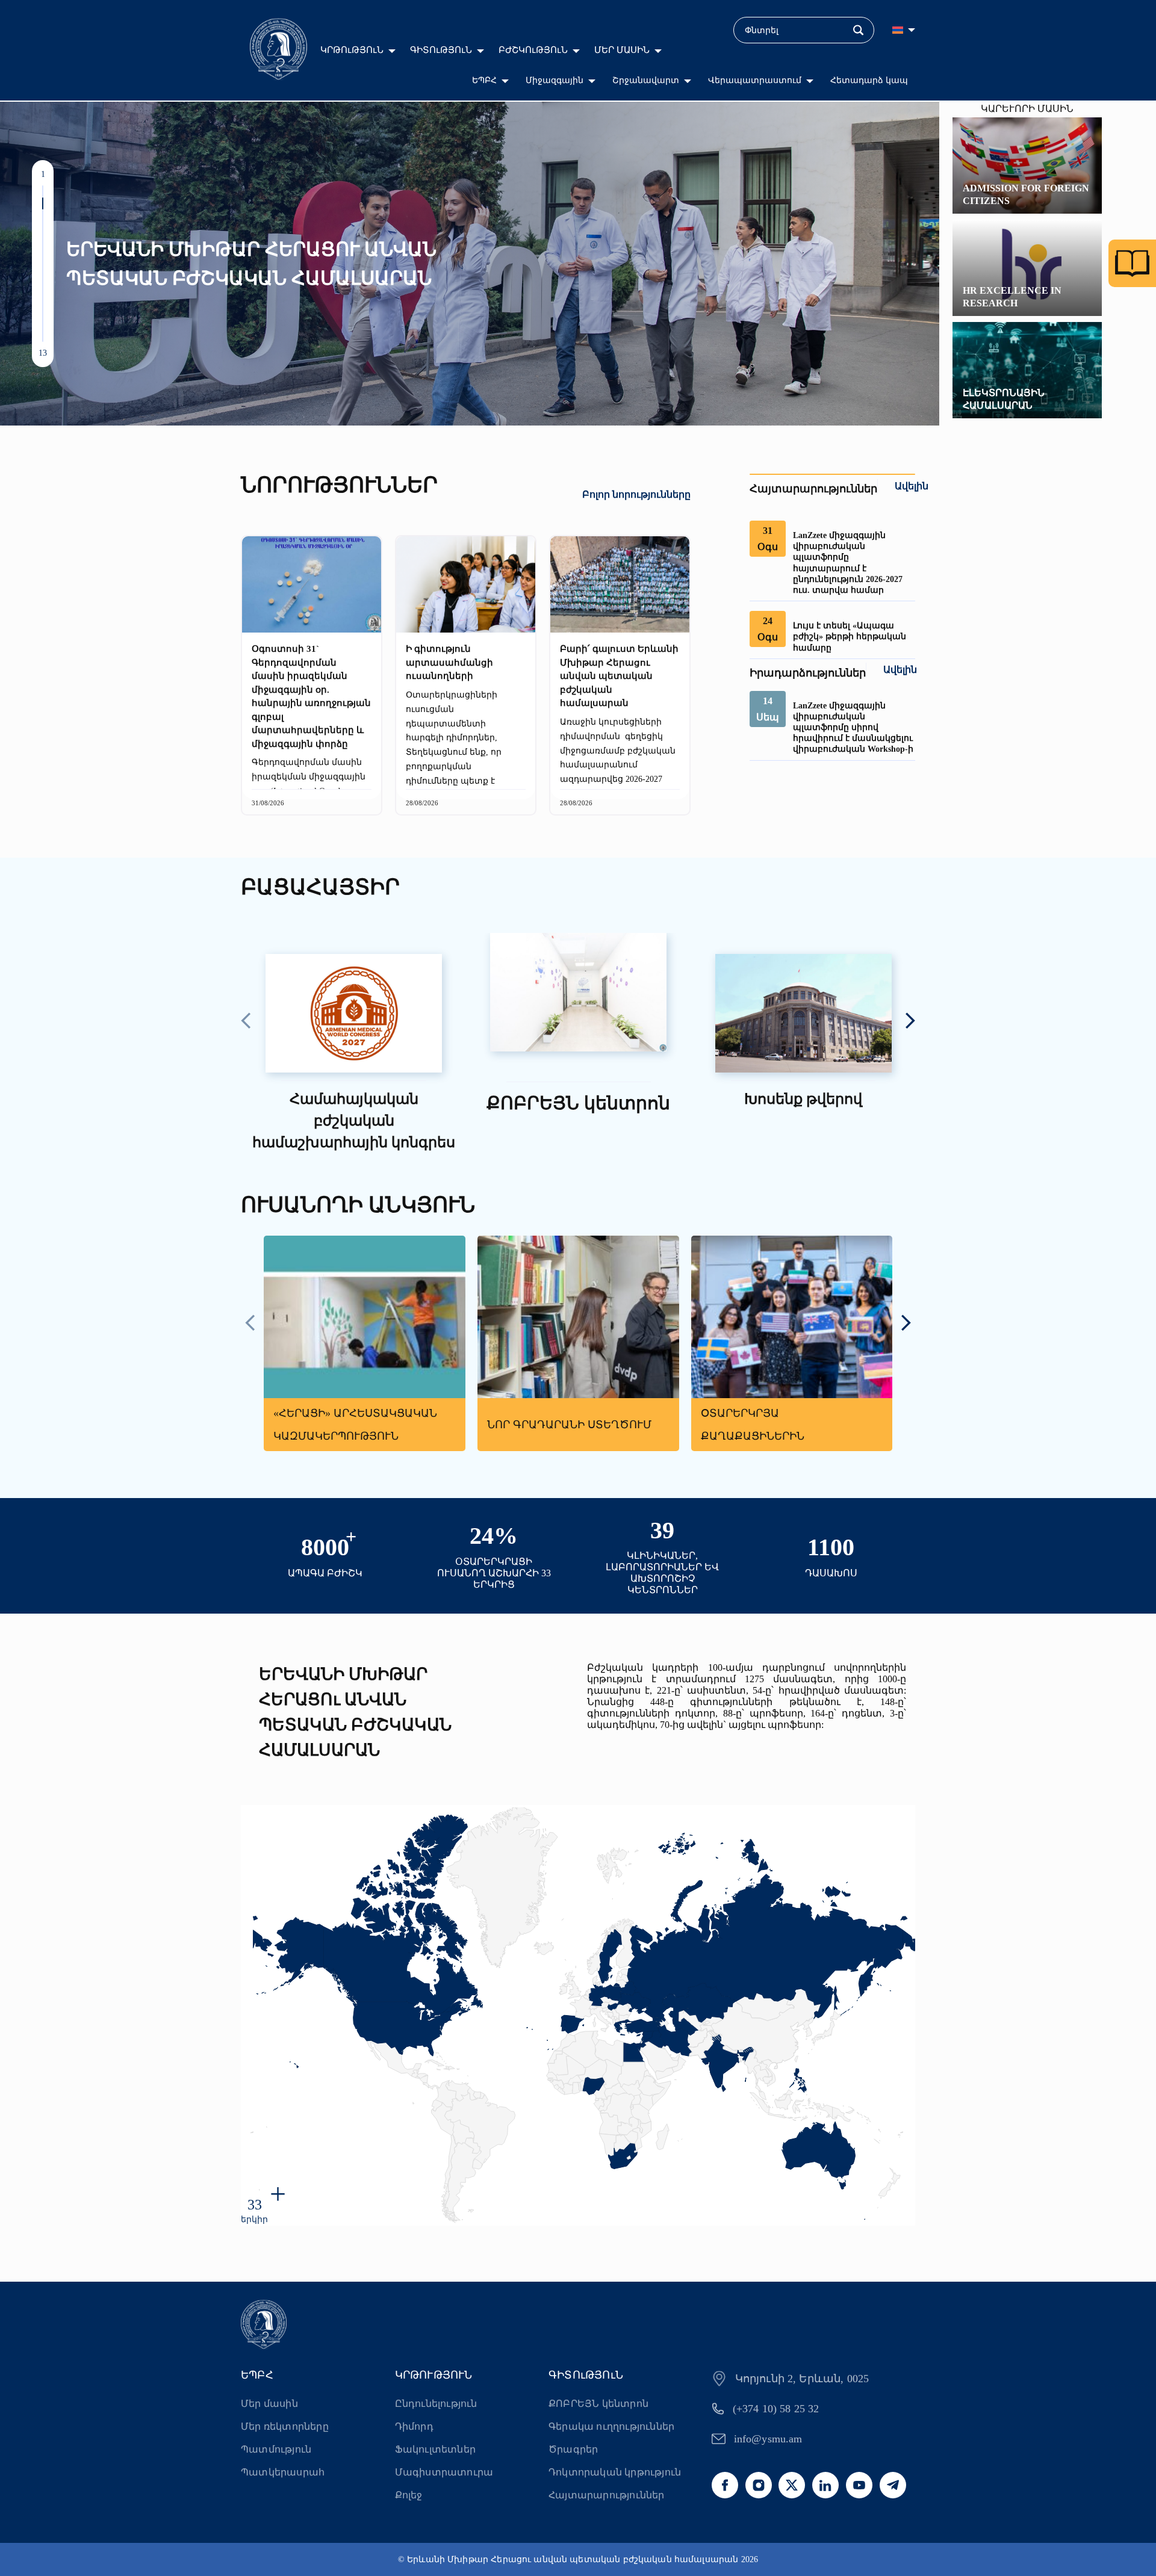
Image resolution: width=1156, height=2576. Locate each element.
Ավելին (912, 486)
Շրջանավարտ (646, 80)
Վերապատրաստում (755, 80)
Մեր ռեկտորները (285, 2426)
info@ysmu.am (768, 2439)
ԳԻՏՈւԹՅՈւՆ (441, 50)
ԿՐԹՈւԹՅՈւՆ (352, 50)
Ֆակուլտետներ (435, 2449)
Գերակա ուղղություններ (611, 2426)
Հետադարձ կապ (869, 80)
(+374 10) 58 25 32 (776, 2409)
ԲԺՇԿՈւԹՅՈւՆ (533, 50)
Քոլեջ (409, 2495)
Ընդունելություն (436, 2404)
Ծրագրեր (573, 2449)
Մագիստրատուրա (444, 2472)
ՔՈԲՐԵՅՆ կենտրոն (598, 2404)
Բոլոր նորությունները (636, 494)
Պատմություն (276, 2449)
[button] (43, 191)
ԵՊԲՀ (484, 80)
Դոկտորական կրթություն (615, 2472)
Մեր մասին (269, 2404)
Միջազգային (555, 80)
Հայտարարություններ (607, 2495)
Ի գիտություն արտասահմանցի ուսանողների (449, 662)
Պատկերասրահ (283, 2472)
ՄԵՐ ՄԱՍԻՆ (622, 50)
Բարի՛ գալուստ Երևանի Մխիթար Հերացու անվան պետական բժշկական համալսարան (619, 676)
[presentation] (246, 1022)
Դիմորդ (414, 2426)
